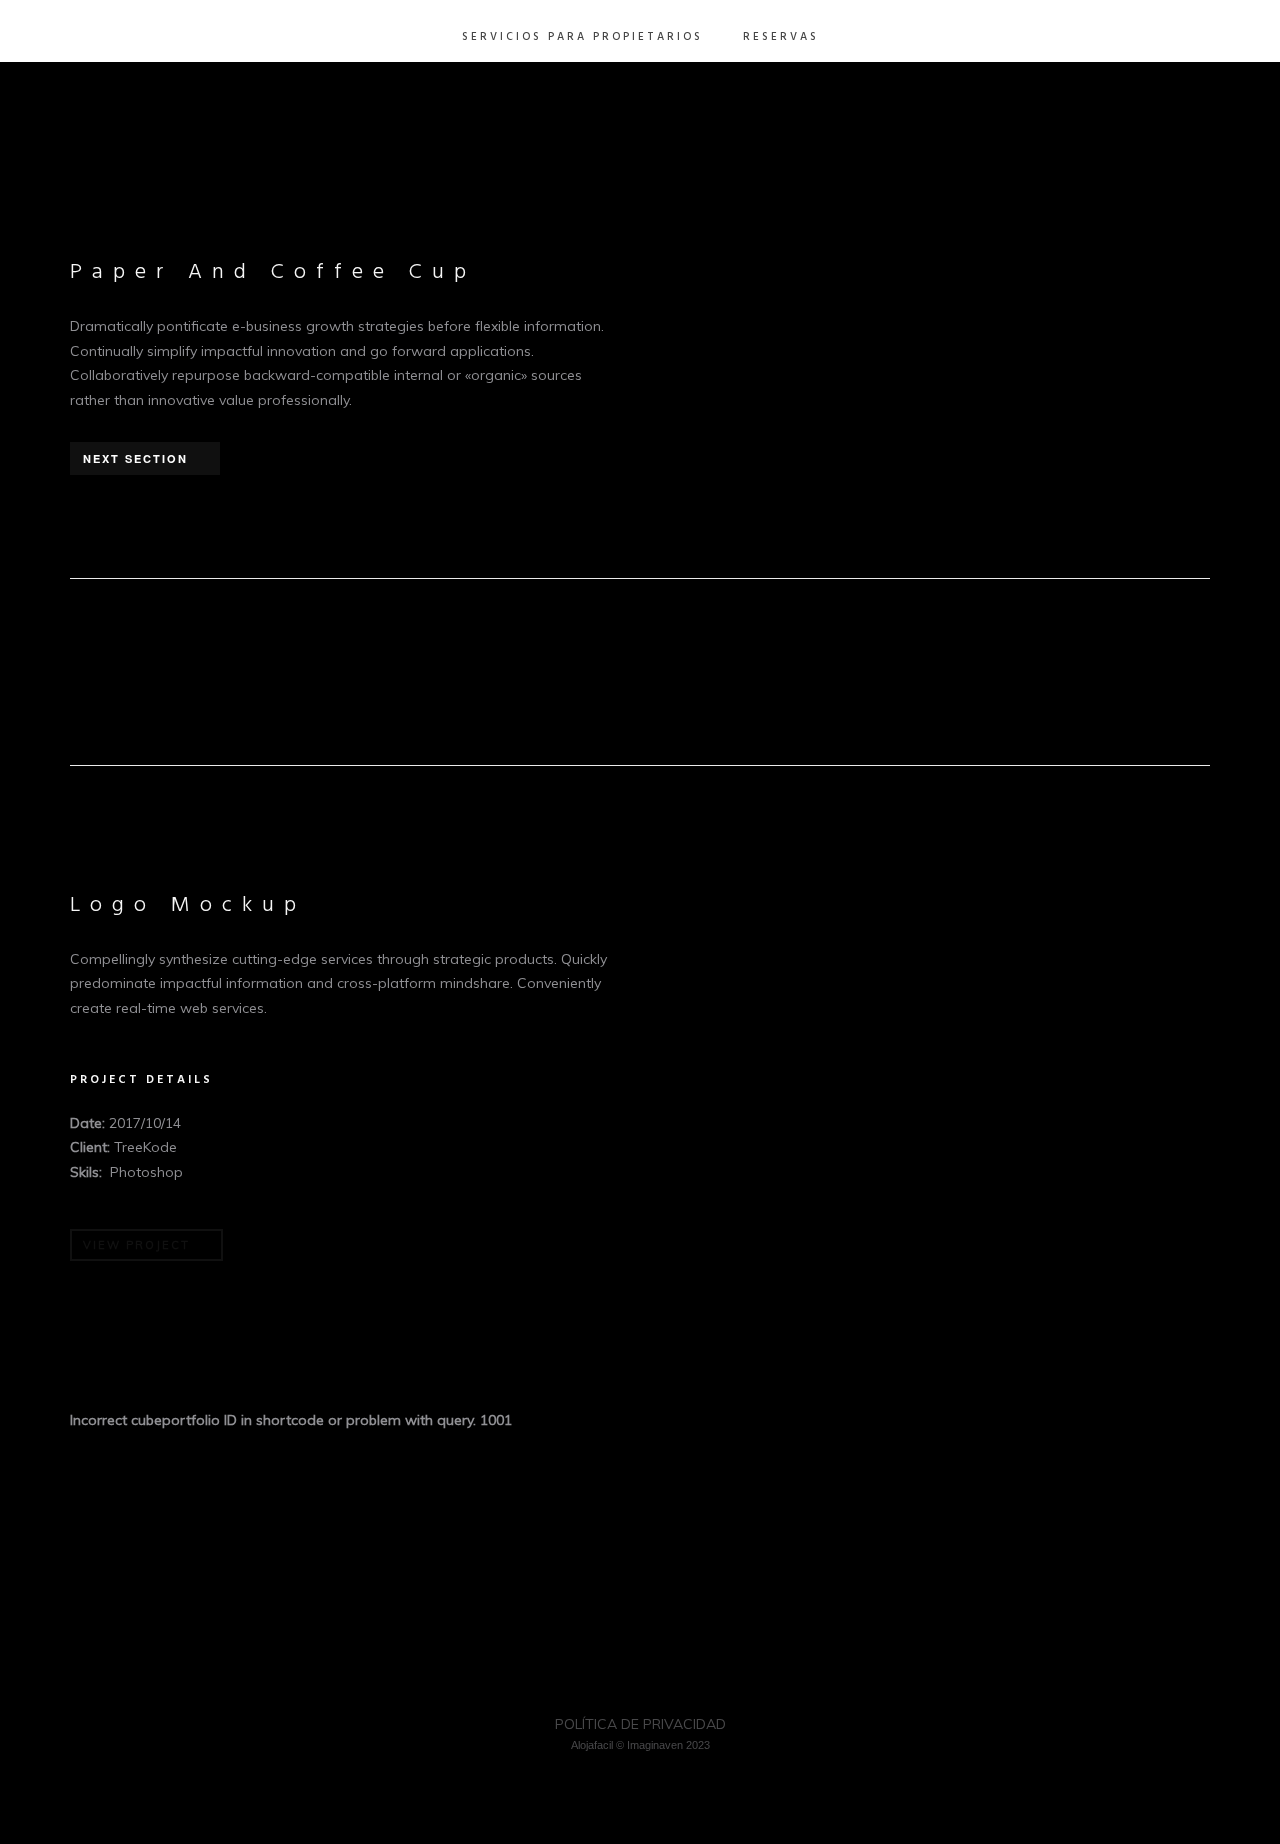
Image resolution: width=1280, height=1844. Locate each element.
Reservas (781, 37)
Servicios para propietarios (582, 37)
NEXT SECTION (135, 458)
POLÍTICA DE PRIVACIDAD (640, 1724)
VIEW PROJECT (136, 1245)
